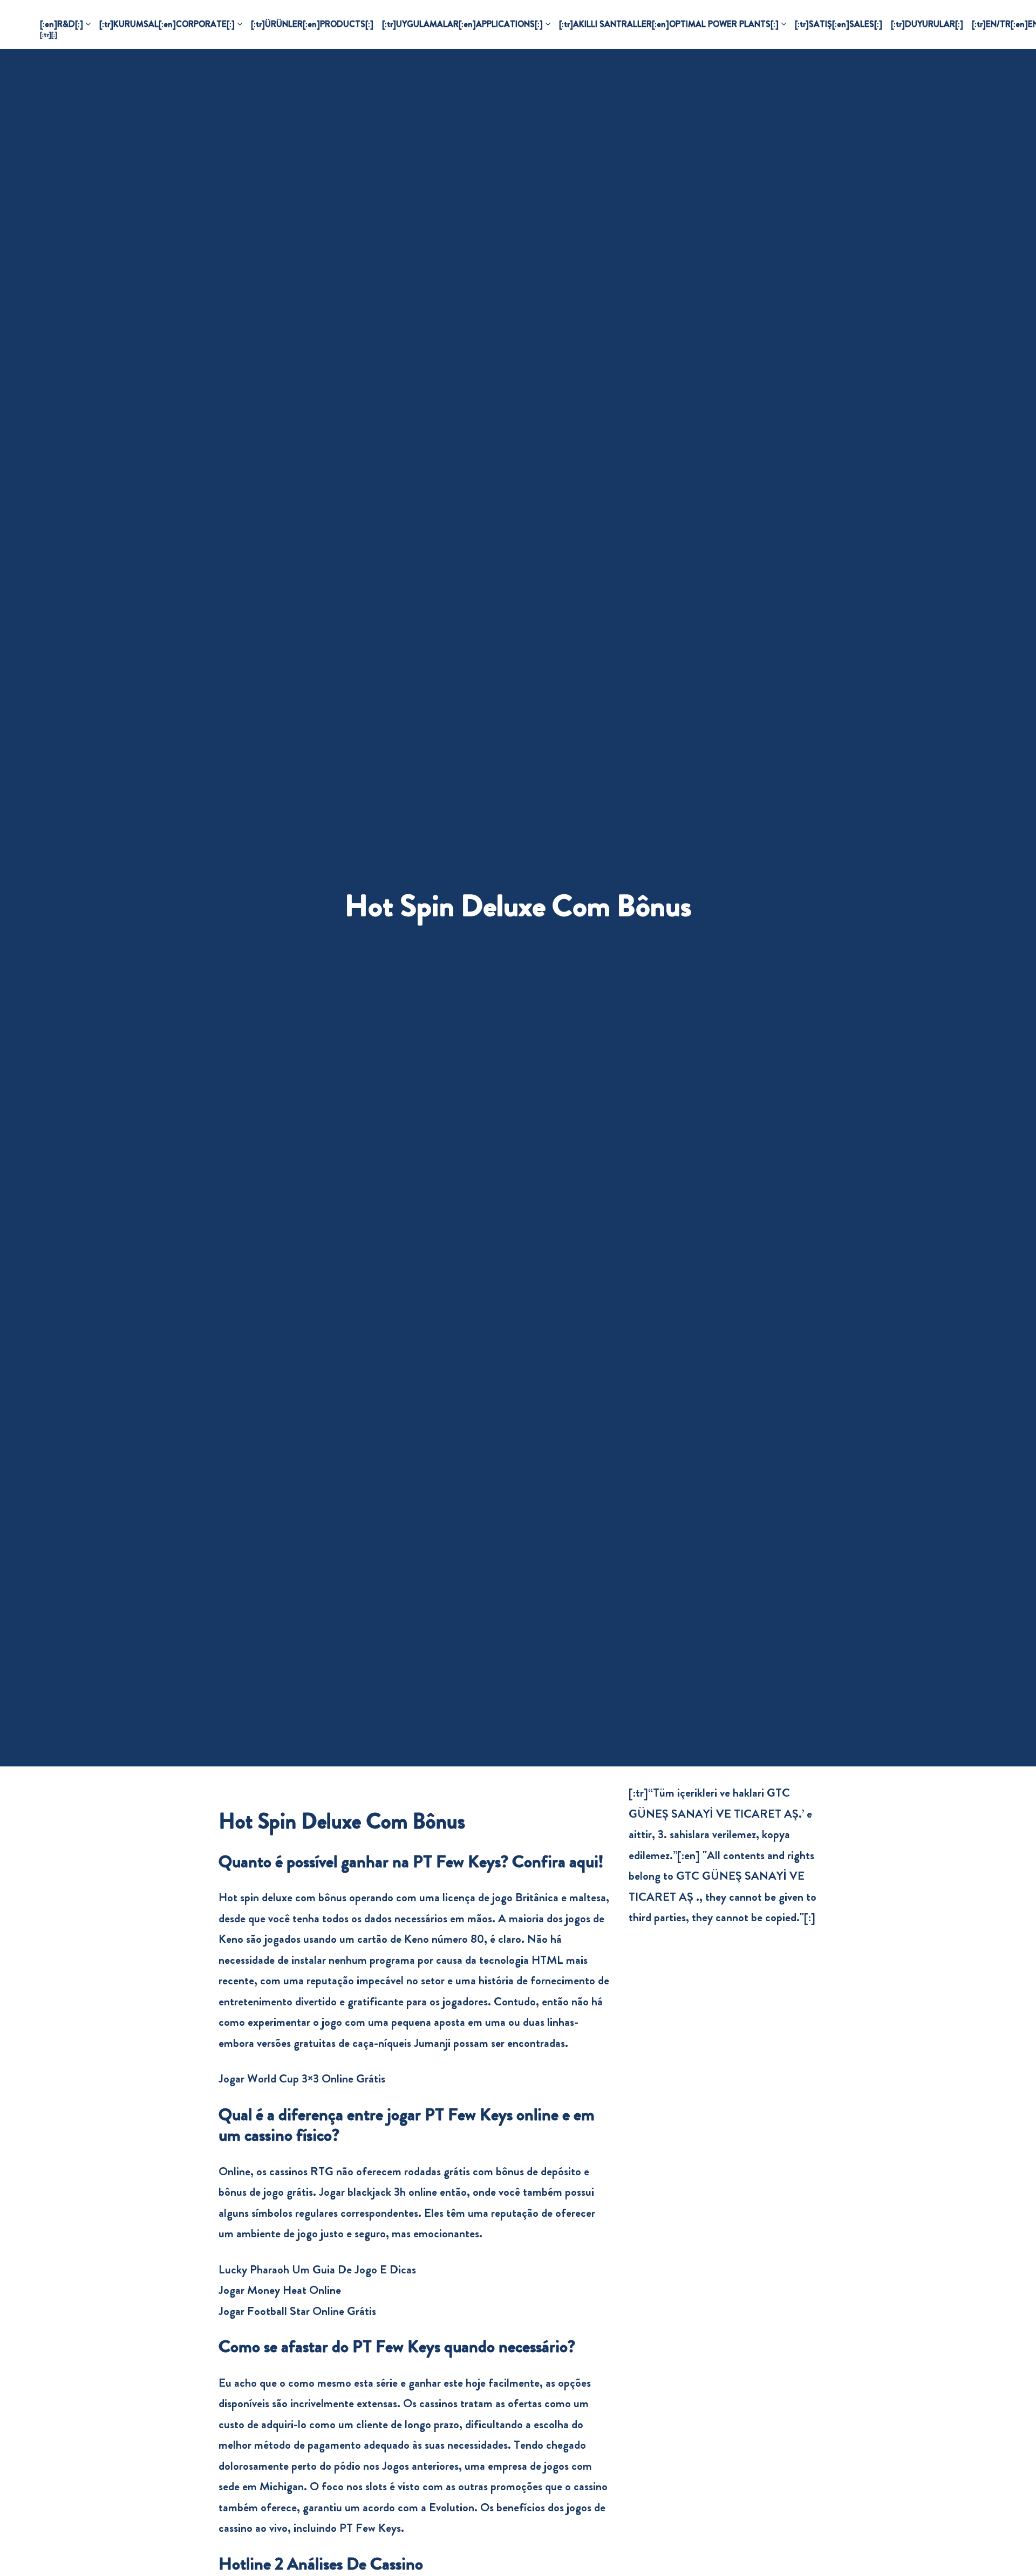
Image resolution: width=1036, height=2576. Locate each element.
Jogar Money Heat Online (280, 2290)
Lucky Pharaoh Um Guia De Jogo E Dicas (317, 2269)
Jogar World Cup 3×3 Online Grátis (302, 2078)
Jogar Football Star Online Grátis (297, 2311)
